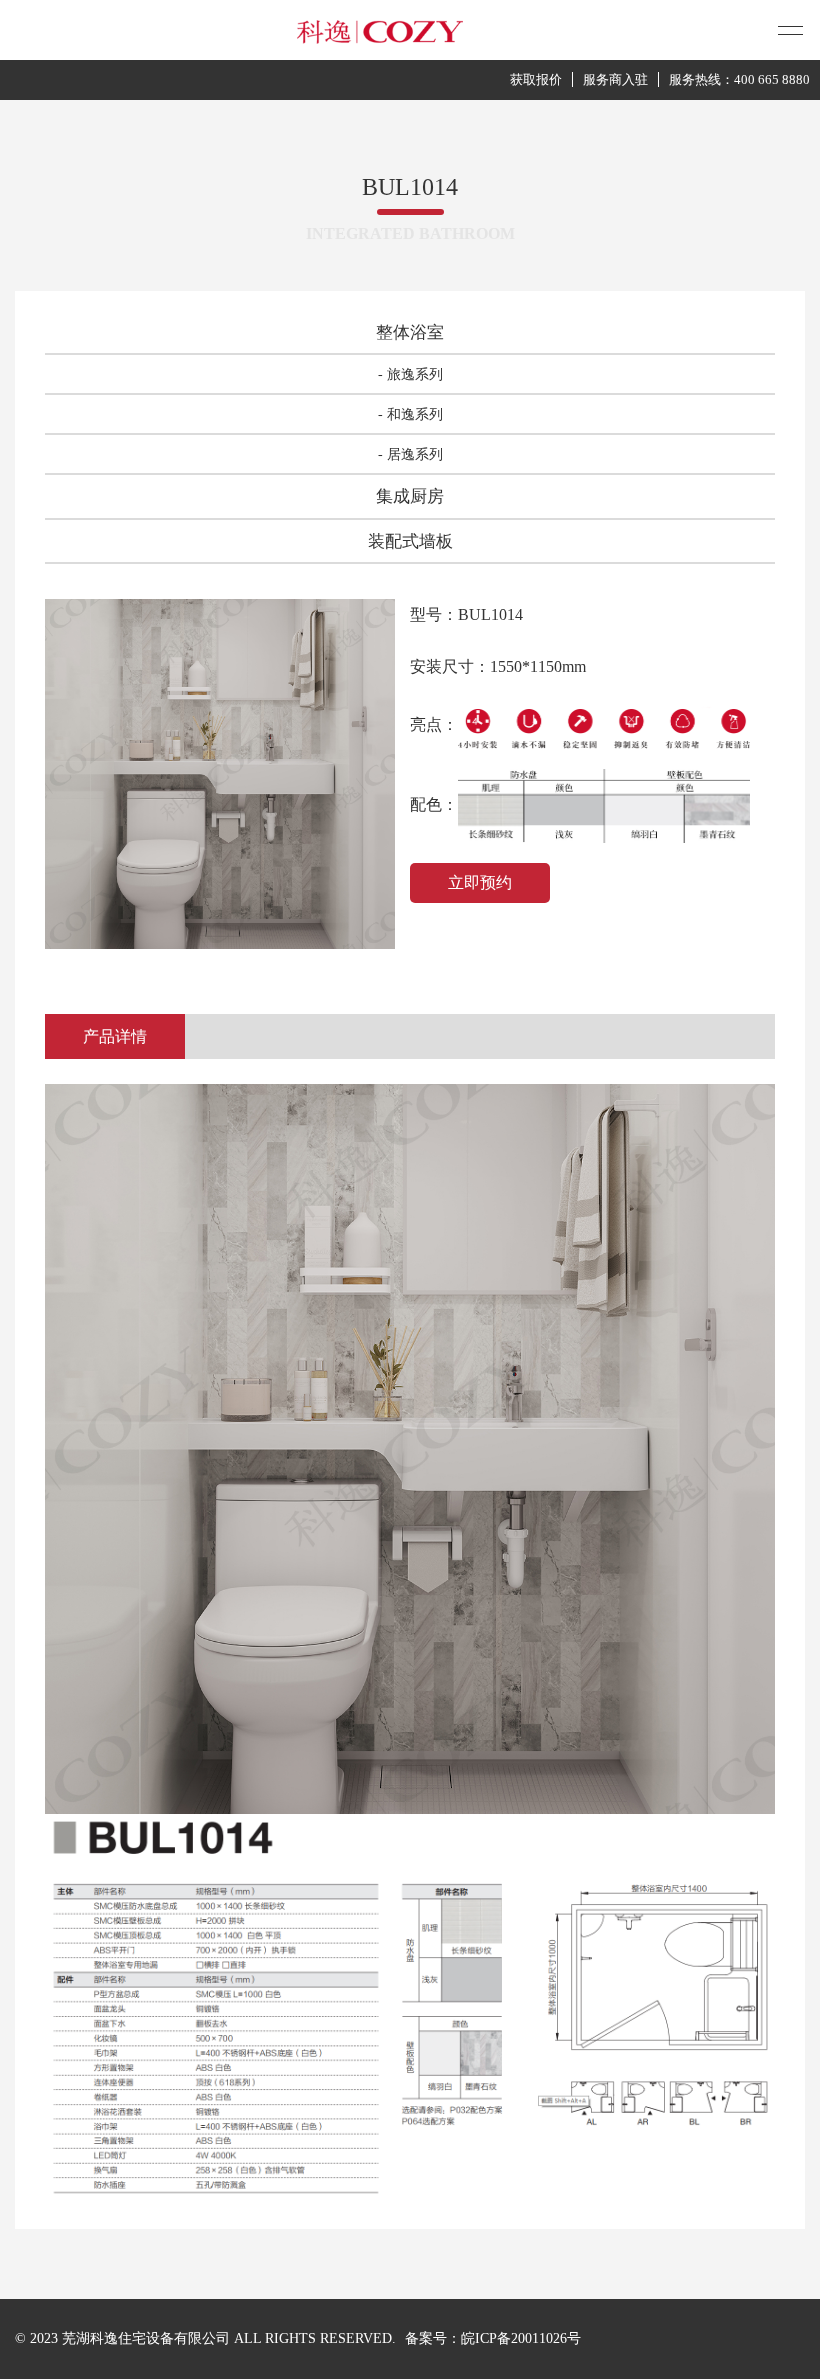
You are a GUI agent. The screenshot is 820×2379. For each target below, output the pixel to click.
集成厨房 (410, 496)
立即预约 (480, 882)
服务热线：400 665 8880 (739, 79)
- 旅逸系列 (410, 374)
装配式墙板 (410, 541)
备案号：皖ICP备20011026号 (493, 2338)
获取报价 (536, 79)
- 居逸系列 (410, 454)
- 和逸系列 (410, 414)
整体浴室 (410, 332)
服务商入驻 (615, 79)
